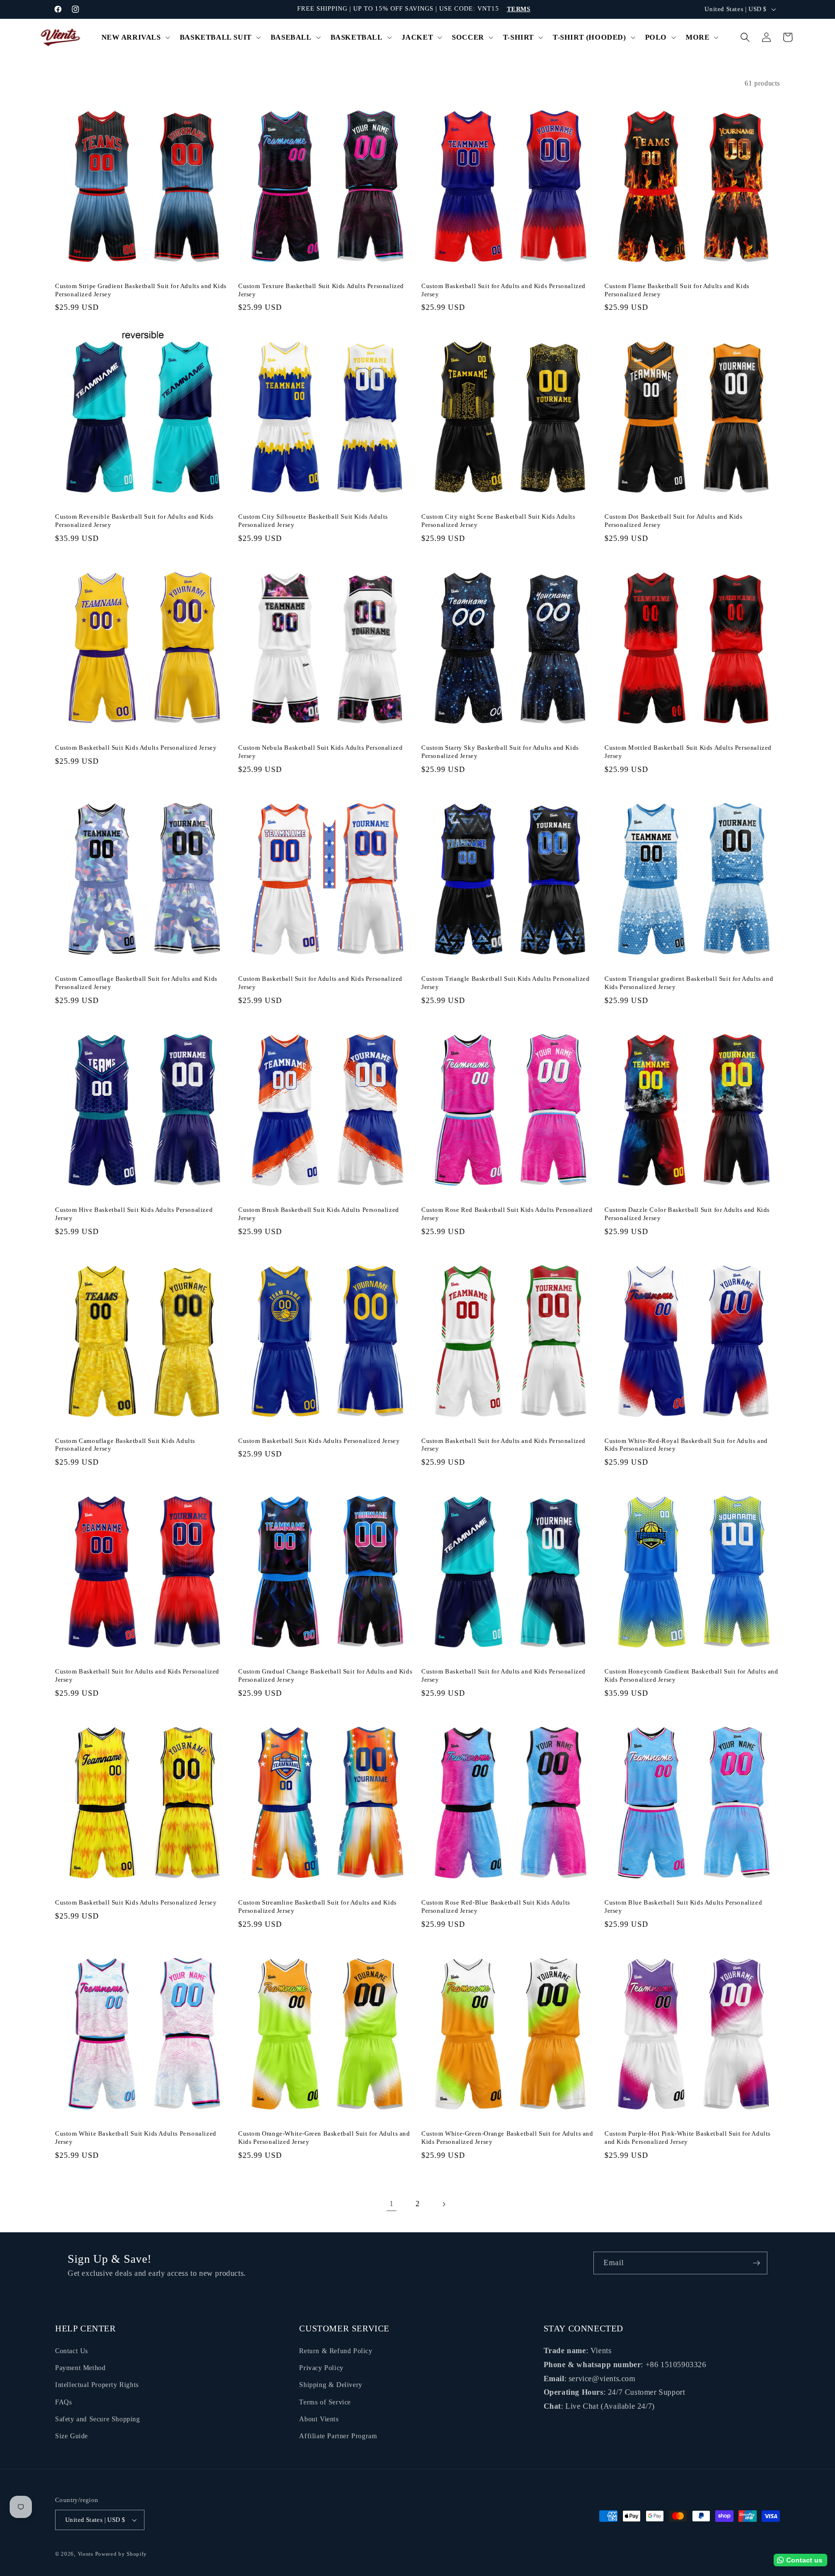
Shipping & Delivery (331, 2385)
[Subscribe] (756, 2263)
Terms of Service (325, 2402)
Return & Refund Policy (336, 2351)
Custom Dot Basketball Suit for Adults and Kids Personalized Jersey (674, 521)
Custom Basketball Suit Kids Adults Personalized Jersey (136, 748)
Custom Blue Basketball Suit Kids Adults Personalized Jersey (683, 1907)
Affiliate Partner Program (338, 2436)
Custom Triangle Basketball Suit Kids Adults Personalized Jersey (506, 983)
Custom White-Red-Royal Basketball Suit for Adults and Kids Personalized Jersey (686, 1445)
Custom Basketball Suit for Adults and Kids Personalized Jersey (504, 290)
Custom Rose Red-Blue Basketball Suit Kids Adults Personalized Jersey (496, 1907)
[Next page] (444, 2204)
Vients (86, 2554)
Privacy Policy (321, 2368)
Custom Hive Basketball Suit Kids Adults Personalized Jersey (134, 1214)
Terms (519, 9)
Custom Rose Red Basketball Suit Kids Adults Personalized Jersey (507, 1214)
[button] (135, 38)
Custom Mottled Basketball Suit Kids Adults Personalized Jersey (688, 752)
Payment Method (80, 2368)
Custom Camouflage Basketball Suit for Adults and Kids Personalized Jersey (136, 983)
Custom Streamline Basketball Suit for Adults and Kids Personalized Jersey (317, 1907)
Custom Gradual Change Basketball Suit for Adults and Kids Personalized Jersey (325, 1675)
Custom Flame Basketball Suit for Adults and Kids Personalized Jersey (677, 290)
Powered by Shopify (121, 2554)
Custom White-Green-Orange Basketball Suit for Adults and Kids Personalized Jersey (507, 2138)
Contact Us (72, 2351)
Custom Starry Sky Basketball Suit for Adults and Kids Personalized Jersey (500, 752)
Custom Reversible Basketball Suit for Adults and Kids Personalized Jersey (134, 521)
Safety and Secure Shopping (98, 2419)
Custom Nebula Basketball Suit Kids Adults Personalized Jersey (320, 752)
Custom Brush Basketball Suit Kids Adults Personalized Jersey (319, 1214)
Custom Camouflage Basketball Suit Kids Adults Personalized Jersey (125, 1445)
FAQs (63, 2402)
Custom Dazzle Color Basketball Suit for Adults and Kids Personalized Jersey (687, 1214)
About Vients (319, 2419)
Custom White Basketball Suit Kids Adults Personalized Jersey (136, 2138)
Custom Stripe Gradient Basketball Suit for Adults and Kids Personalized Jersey (141, 290)
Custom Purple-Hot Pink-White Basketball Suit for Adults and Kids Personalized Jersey (688, 2138)
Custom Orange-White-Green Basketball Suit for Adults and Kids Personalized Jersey (324, 2138)
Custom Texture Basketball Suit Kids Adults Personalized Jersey (321, 290)
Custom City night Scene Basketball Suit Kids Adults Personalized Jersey (498, 521)
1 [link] (392, 2204)
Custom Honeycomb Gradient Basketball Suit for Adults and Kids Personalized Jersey (691, 1675)
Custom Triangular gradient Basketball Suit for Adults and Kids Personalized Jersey (689, 983)
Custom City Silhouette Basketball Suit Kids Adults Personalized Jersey (313, 521)
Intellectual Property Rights (97, 2385)
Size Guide (72, 2436)
